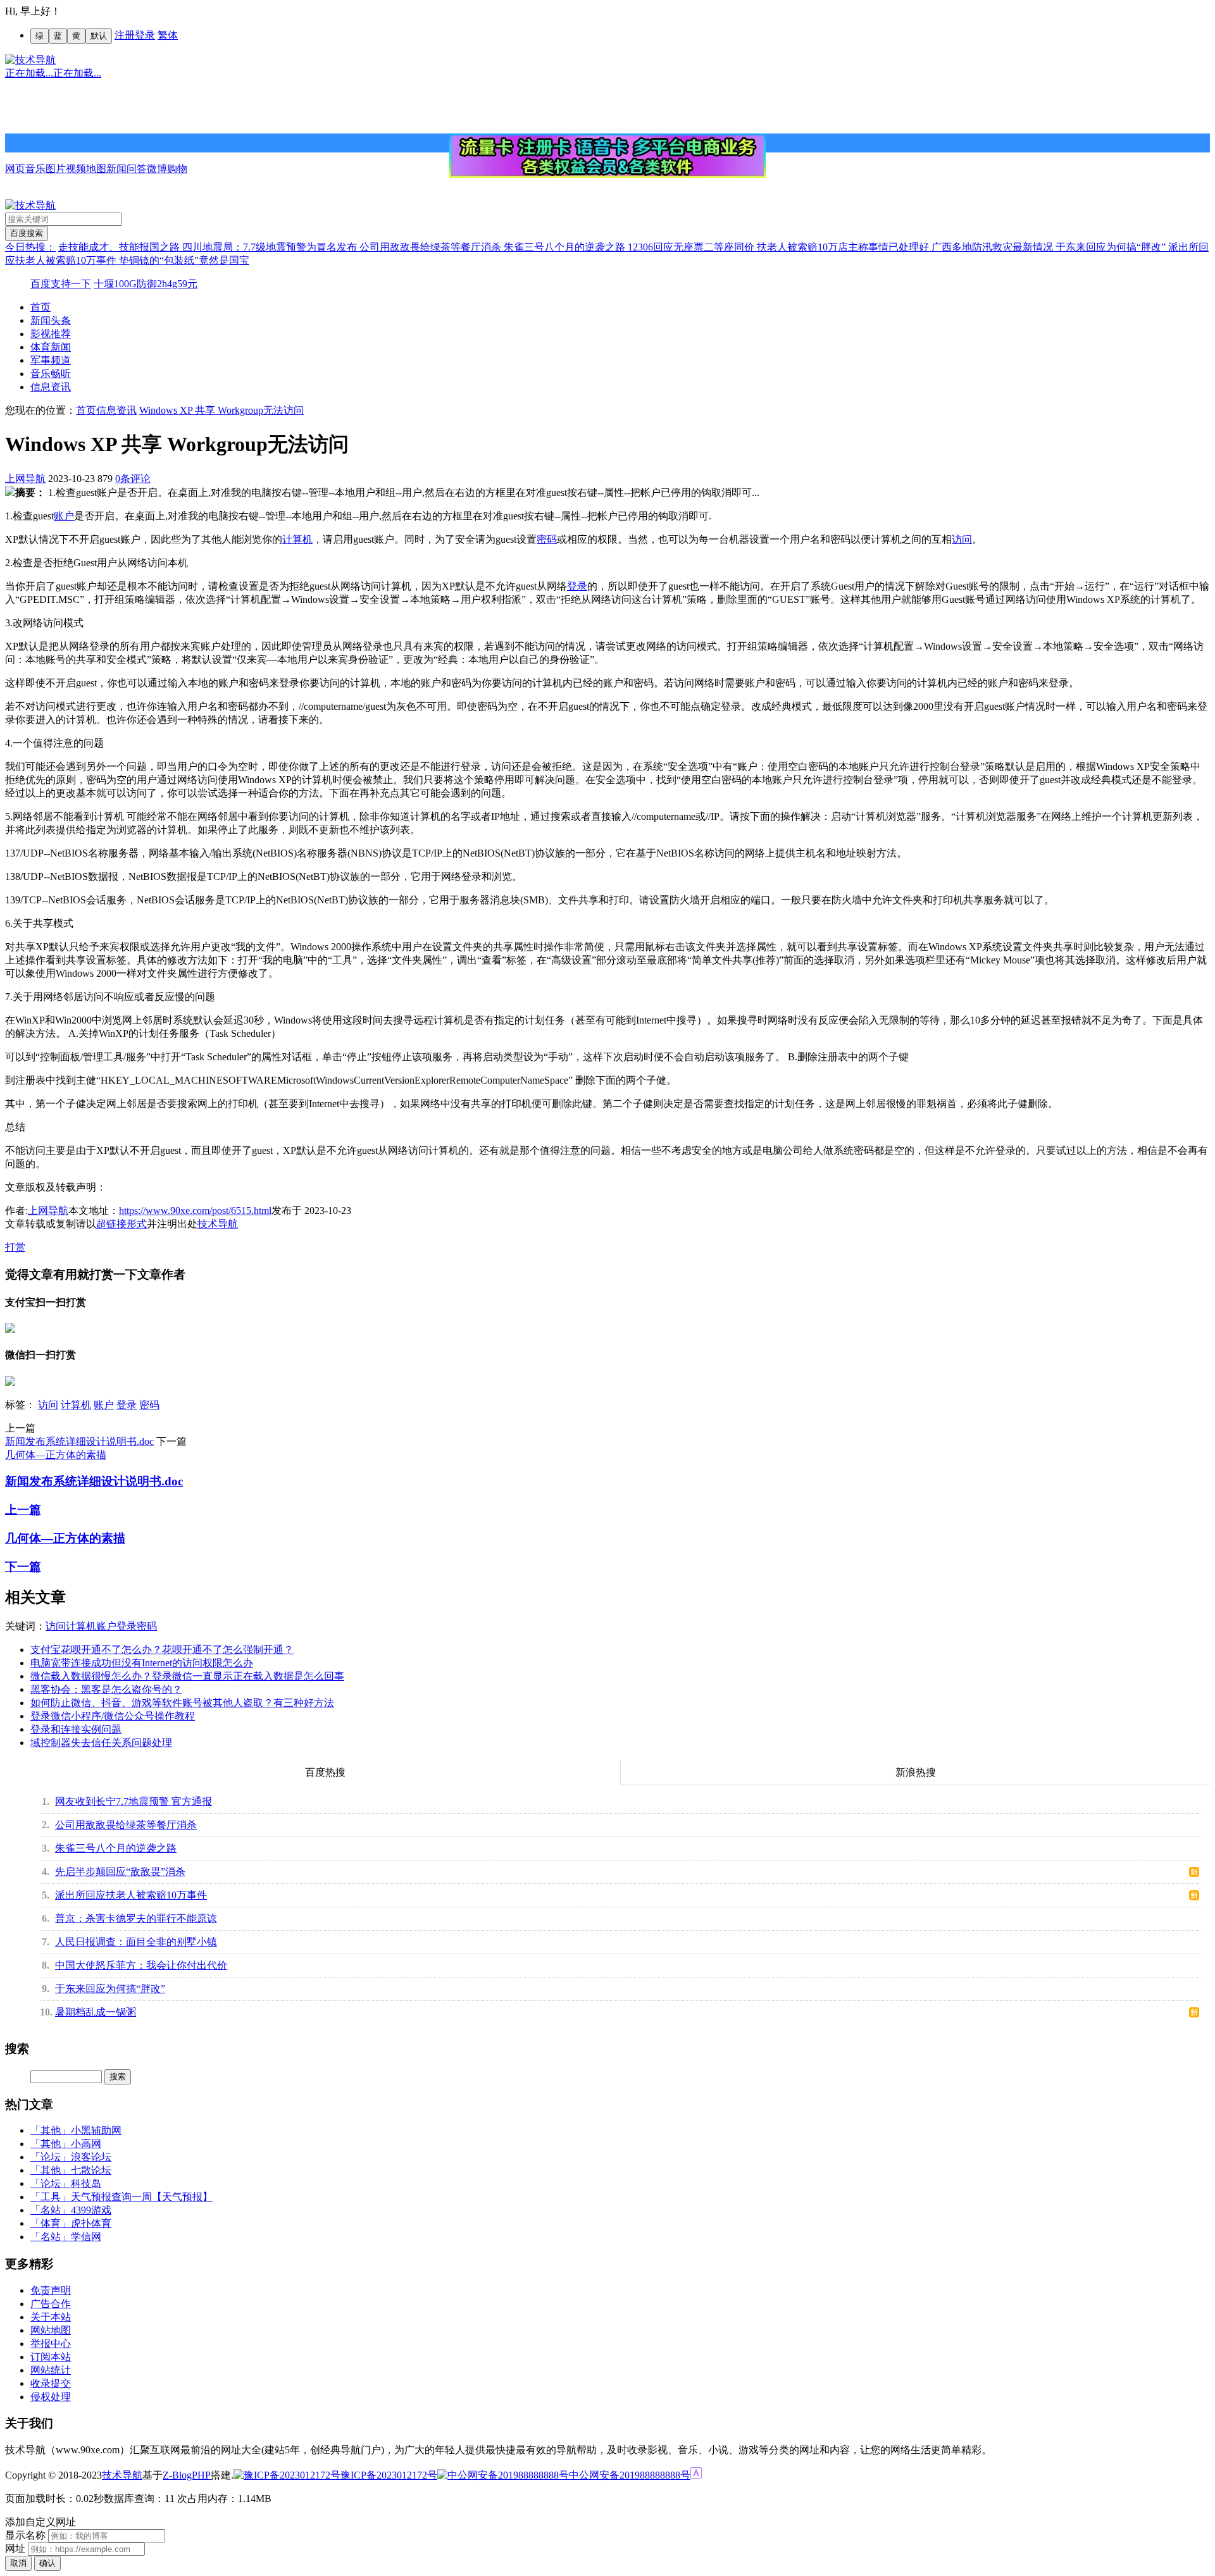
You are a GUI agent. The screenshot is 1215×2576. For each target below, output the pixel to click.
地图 (96, 169)
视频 (76, 169)
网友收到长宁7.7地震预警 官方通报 (134, 1801)
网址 (15, 2548)
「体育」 (51, 2223)
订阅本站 (51, 2357)
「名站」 (51, 2210)
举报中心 (51, 2344)
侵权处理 (51, 2397)
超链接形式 (121, 1224)
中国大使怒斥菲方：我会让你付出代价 (141, 1965)
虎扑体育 (91, 2223)
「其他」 (51, 2130)
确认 (47, 2563)
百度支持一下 (61, 284)
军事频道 (51, 360)
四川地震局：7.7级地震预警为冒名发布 (271, 247)
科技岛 (86, 2183)
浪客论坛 (91, 2157)
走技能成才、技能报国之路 (120, 247)
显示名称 (25, 2535)
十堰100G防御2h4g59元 (146, 284)
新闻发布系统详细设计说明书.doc (79, 1441)
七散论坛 (91, 2170)
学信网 (86, 2237)
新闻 (116, 169)
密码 (547, 539)
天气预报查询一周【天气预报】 (142, 2197)
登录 (145, 35)
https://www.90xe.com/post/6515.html (195, 1211)
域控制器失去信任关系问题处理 (101, 1743)
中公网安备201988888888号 (630, 2475)
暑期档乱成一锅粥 (96, 2012)
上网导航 (25, 479)
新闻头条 (51, 320)
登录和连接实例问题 (76, 1729)
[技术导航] (30, 60)
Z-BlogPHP (187, 2475)
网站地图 (51, 2330)
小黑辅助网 (96, 2130)
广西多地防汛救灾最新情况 (994, 247)
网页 (15, 169)
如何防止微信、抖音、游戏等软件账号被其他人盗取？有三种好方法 (182, 1703)
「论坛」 (51, 2157)
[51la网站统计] (696, 2475)
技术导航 (218, 1224)
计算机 (297, 539)
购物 (177, 169)
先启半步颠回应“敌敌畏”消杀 (120, 1872)
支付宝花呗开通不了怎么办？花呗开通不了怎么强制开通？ (162, 1650)
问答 (137, 169)
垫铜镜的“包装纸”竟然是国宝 (184, 260)
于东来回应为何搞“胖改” (1112, 247)
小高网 (86, 2144)
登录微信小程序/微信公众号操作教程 (113, 1716)
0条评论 (133, 479)
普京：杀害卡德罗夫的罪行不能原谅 (136, 1918)
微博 (157, 169)
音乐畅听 (51, 374)
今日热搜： (30, 247)
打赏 (15, 1247)
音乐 (35, 169)
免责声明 (51, 2290)
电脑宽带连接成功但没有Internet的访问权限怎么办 (142, 1663)
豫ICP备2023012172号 (389, 2475)
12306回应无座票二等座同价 (692, 247)
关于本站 (51, 2317)
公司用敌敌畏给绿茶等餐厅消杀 (432, 247)
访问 (962, 539)
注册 (125, 35)
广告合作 (51, 2304)
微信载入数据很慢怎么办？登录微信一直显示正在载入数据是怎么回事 (187, 1676)
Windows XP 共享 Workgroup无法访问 (221, 410)
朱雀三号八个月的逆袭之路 (566, 247)
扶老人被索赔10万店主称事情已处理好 (844, 247)
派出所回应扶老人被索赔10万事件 (131, 1895)
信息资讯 (51, 387)
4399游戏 (91, 2210)
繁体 (168, 35)
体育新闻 (51, 347)
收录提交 (51, 2383)
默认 (99, 36)
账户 (64, 516)
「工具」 (51, 2197)
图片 (56, 169)
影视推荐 (51, 334)
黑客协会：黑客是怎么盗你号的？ (106, 1689)
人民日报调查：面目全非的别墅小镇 (136, 1942)
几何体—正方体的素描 (56, 1455)
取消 (18, 2563)
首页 (40, 307)
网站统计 (51, 2370)
